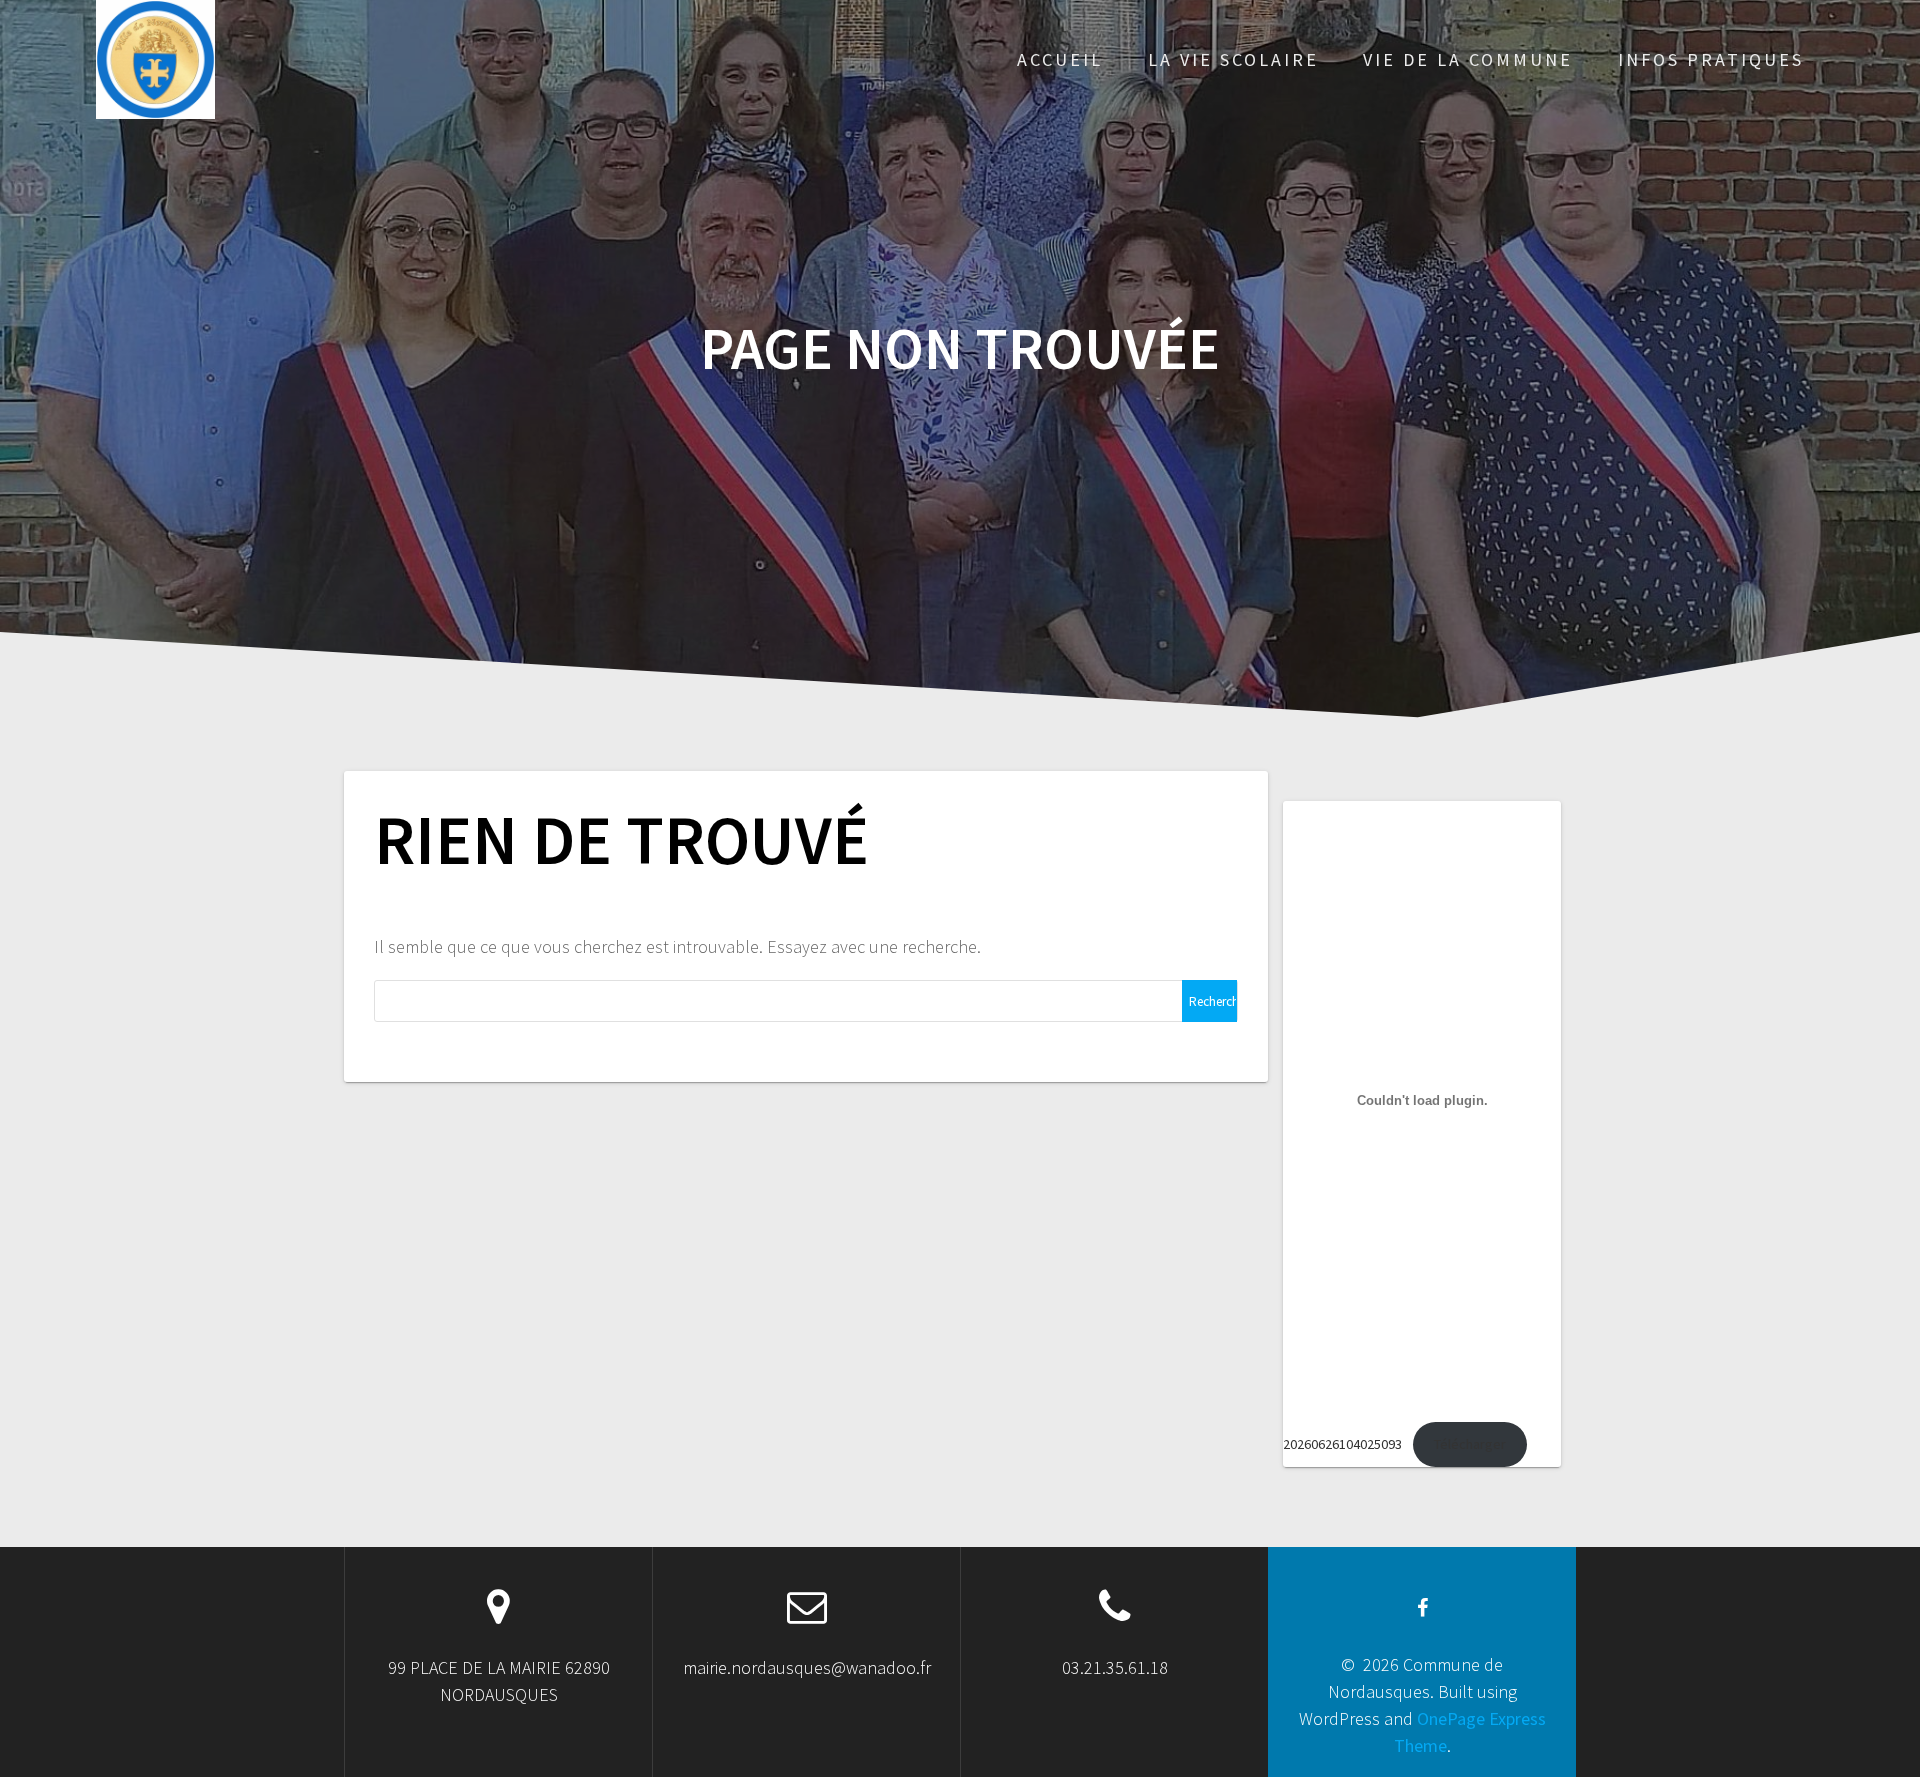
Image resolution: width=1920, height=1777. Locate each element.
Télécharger (1470, 1444)
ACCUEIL (1060, 59)
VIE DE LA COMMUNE (1468, 59)
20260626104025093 (1342, 1444)
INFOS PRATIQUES (1711, 59)
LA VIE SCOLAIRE (1233, 59)
